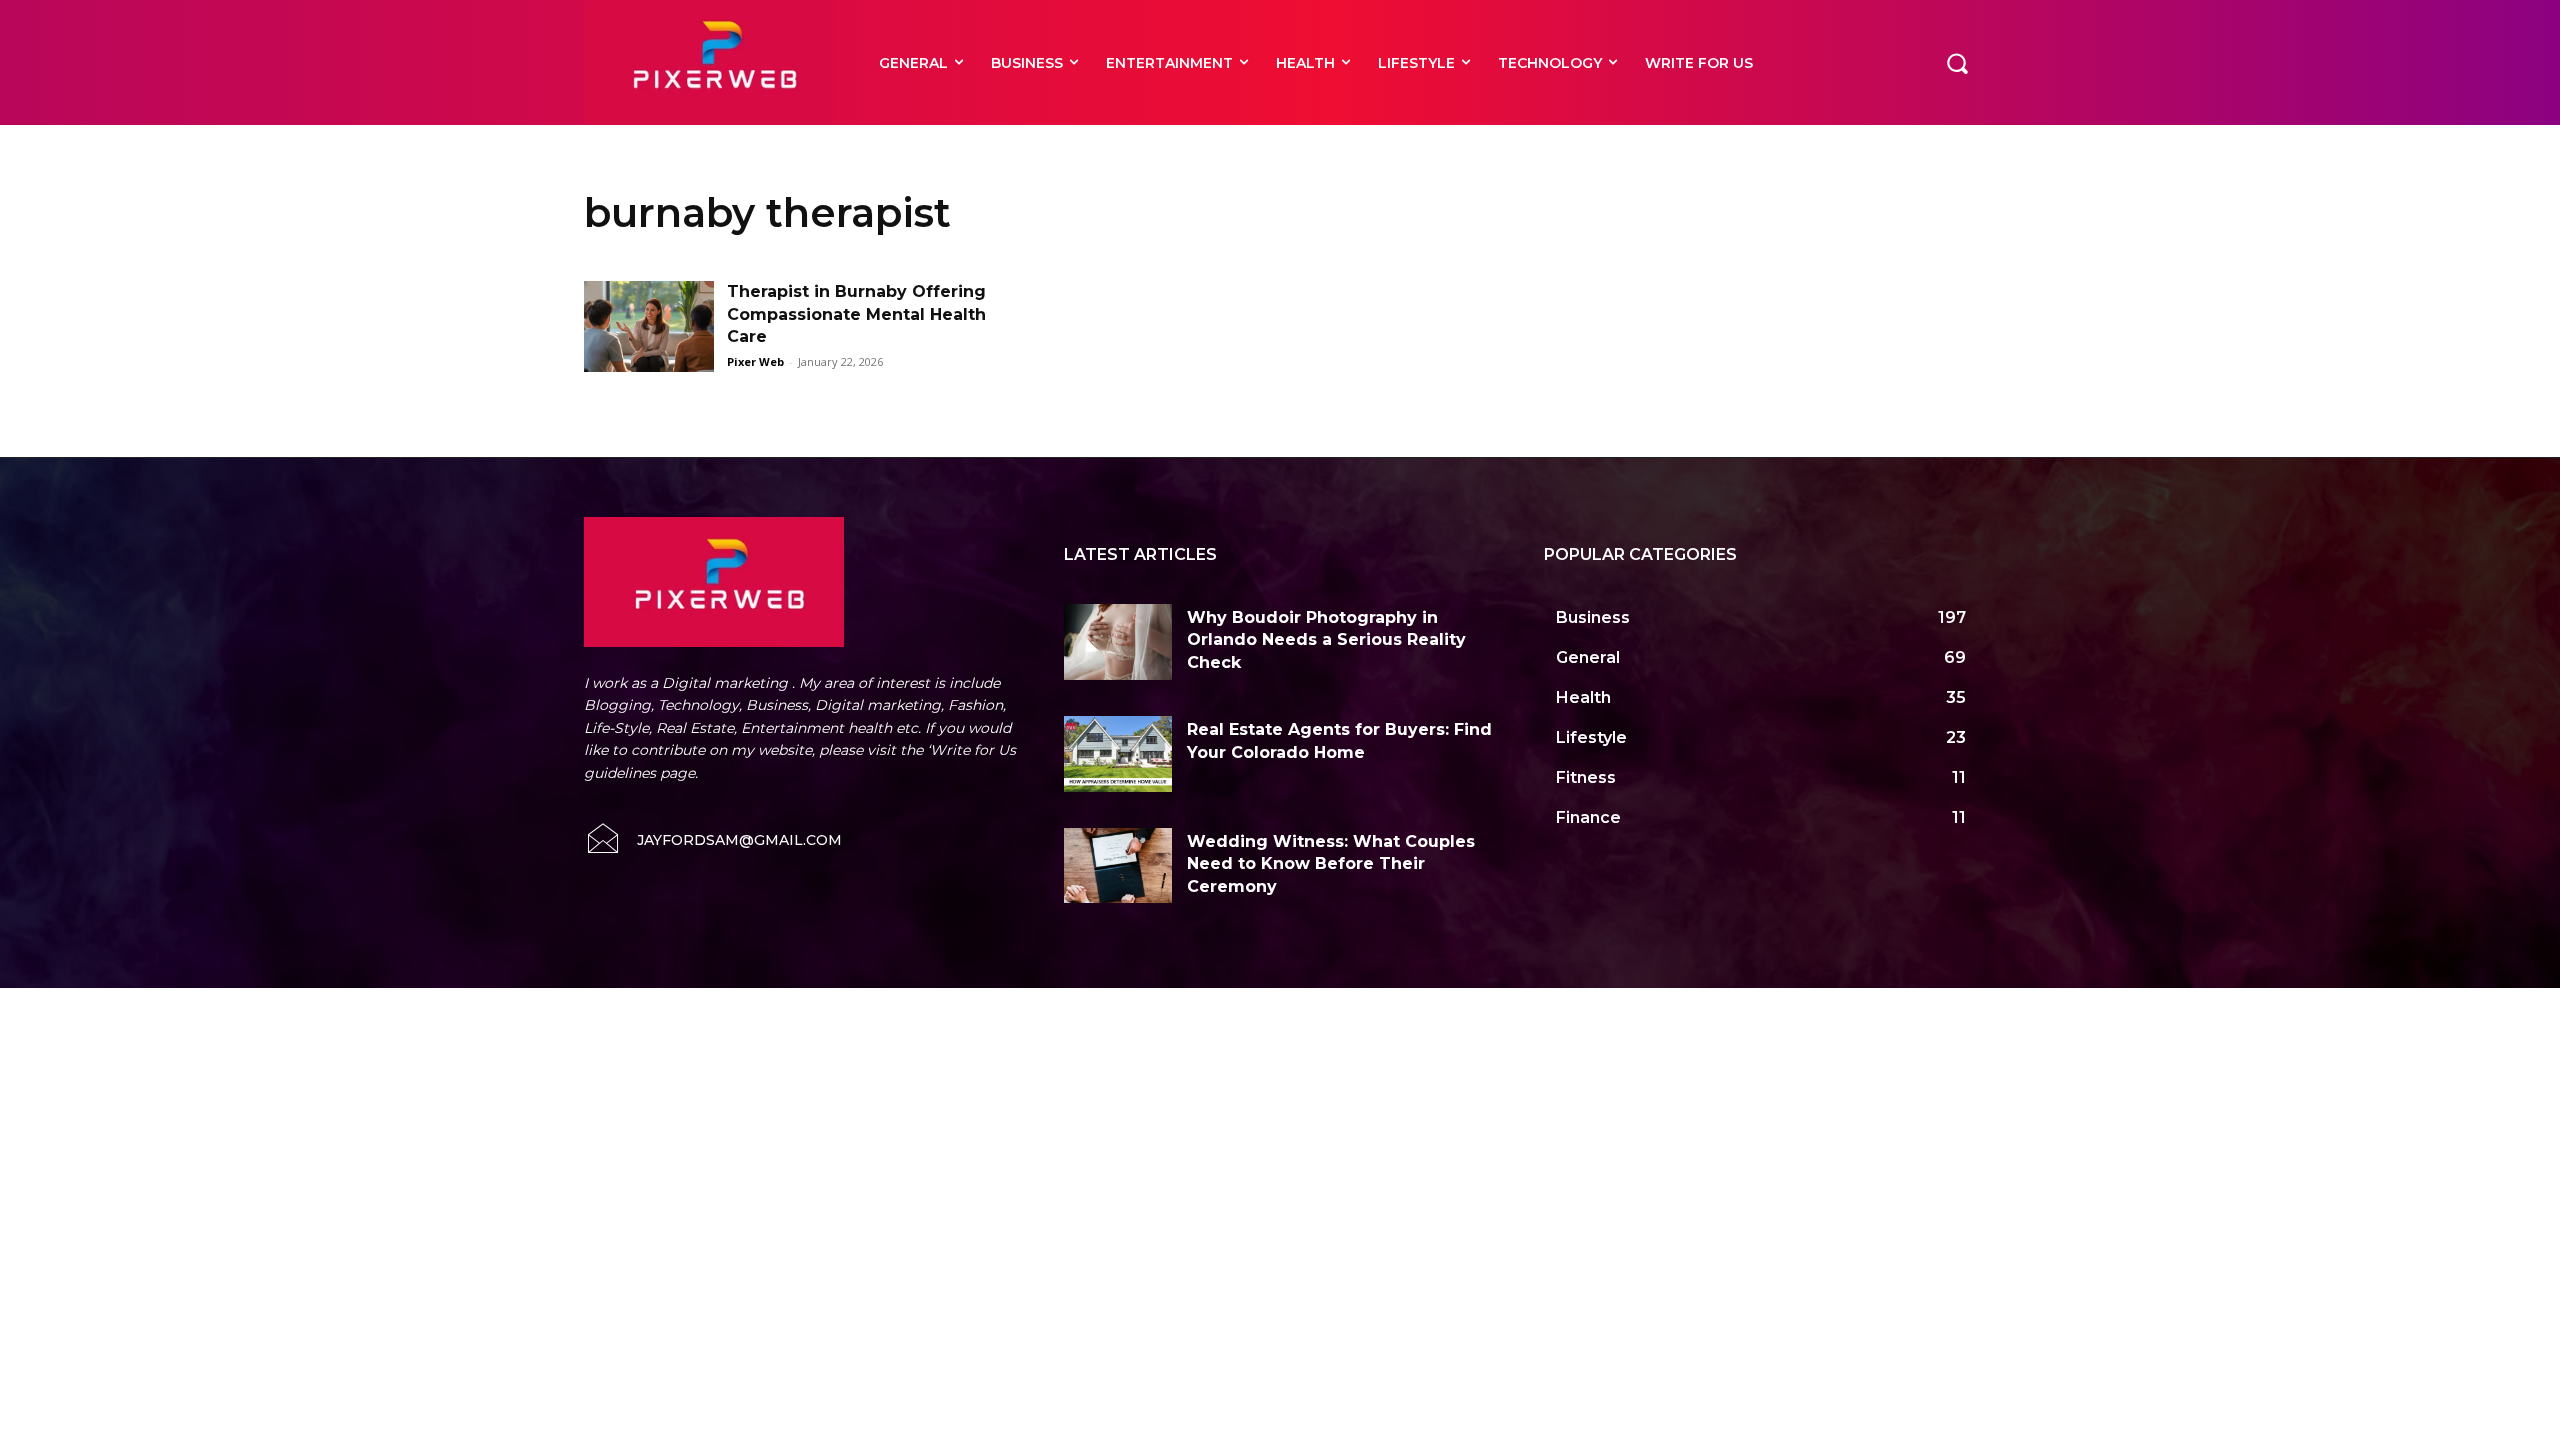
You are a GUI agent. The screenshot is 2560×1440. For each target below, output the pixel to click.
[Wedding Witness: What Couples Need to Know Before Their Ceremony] (1118, 866)
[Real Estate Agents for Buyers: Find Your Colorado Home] (1118, 754)
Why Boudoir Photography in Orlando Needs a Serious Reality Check (1326, 640)
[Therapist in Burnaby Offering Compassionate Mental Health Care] (649, 326)
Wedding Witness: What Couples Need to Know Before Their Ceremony (1331, 864)
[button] (1957, 62)
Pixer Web (755, 361)
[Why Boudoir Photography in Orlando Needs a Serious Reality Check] (1118, 642)
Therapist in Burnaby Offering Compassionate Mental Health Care (856, 314)
